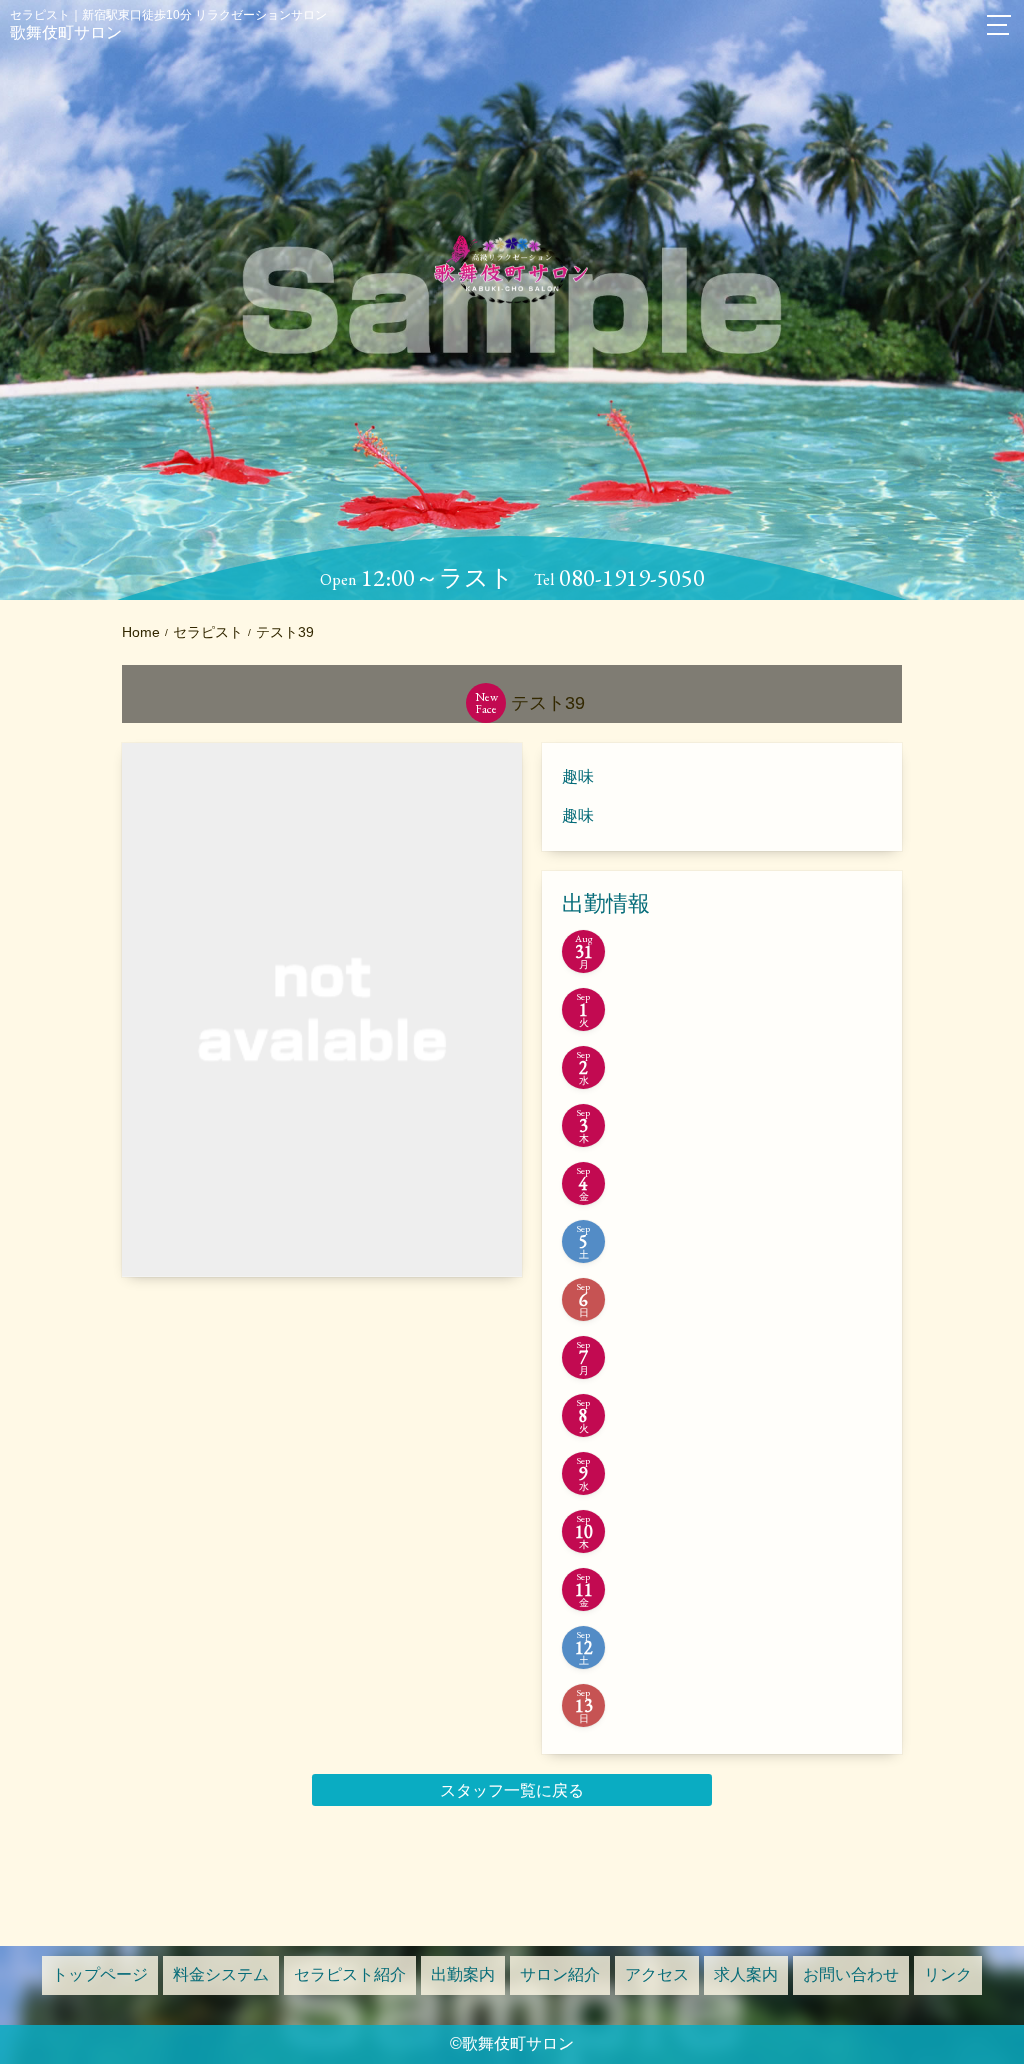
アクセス (657, 1974)
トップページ (100, 1974)
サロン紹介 (560, 1974)
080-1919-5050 (632, 578)
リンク (948, 1974)
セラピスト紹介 (350, 1974)
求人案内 (746, 1974)
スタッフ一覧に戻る (512, 1790)
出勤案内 (463, 1974)
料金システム (221, 1974)
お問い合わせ (851, 1974)
